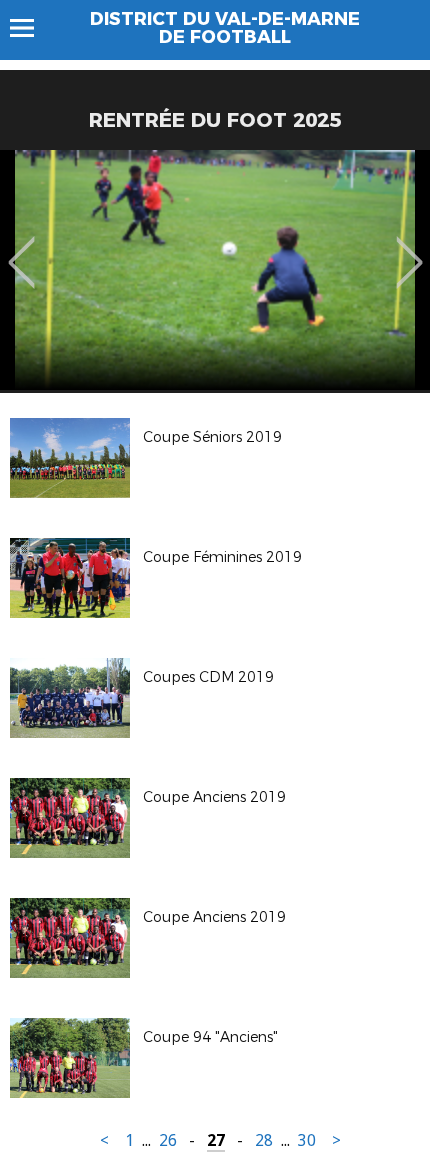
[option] (215, 270)
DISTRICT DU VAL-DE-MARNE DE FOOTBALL (225, 28)
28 (264, 1140)
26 (168, 1140)
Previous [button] (21, 248)
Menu (31, 28)
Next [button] (409, 248)
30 (307, 1140)
